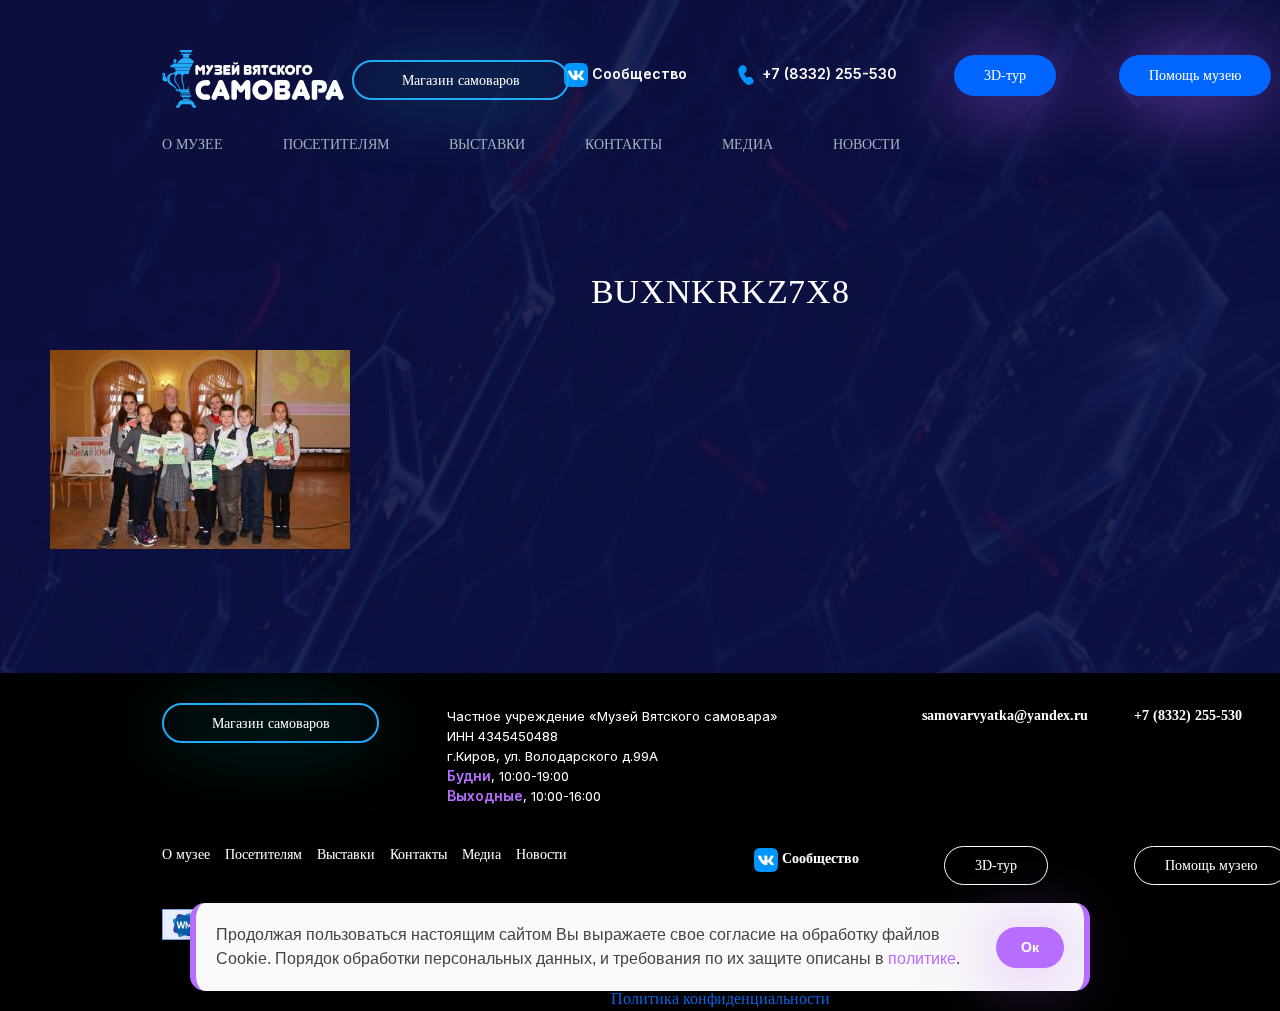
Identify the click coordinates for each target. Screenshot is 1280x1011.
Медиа (747, 144)
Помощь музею (1195, 75)
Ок (1030, 947)
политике (922, 958)
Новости (866, 144)
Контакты (623, 144)
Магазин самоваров (461, 80)
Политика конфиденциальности (720, 998)
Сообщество (637, 73)
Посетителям (336, 144)
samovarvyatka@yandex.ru (1005, 715)
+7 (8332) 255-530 (827, 73)
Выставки (487, 144)
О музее (192, 144)
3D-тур (1005, 75)
